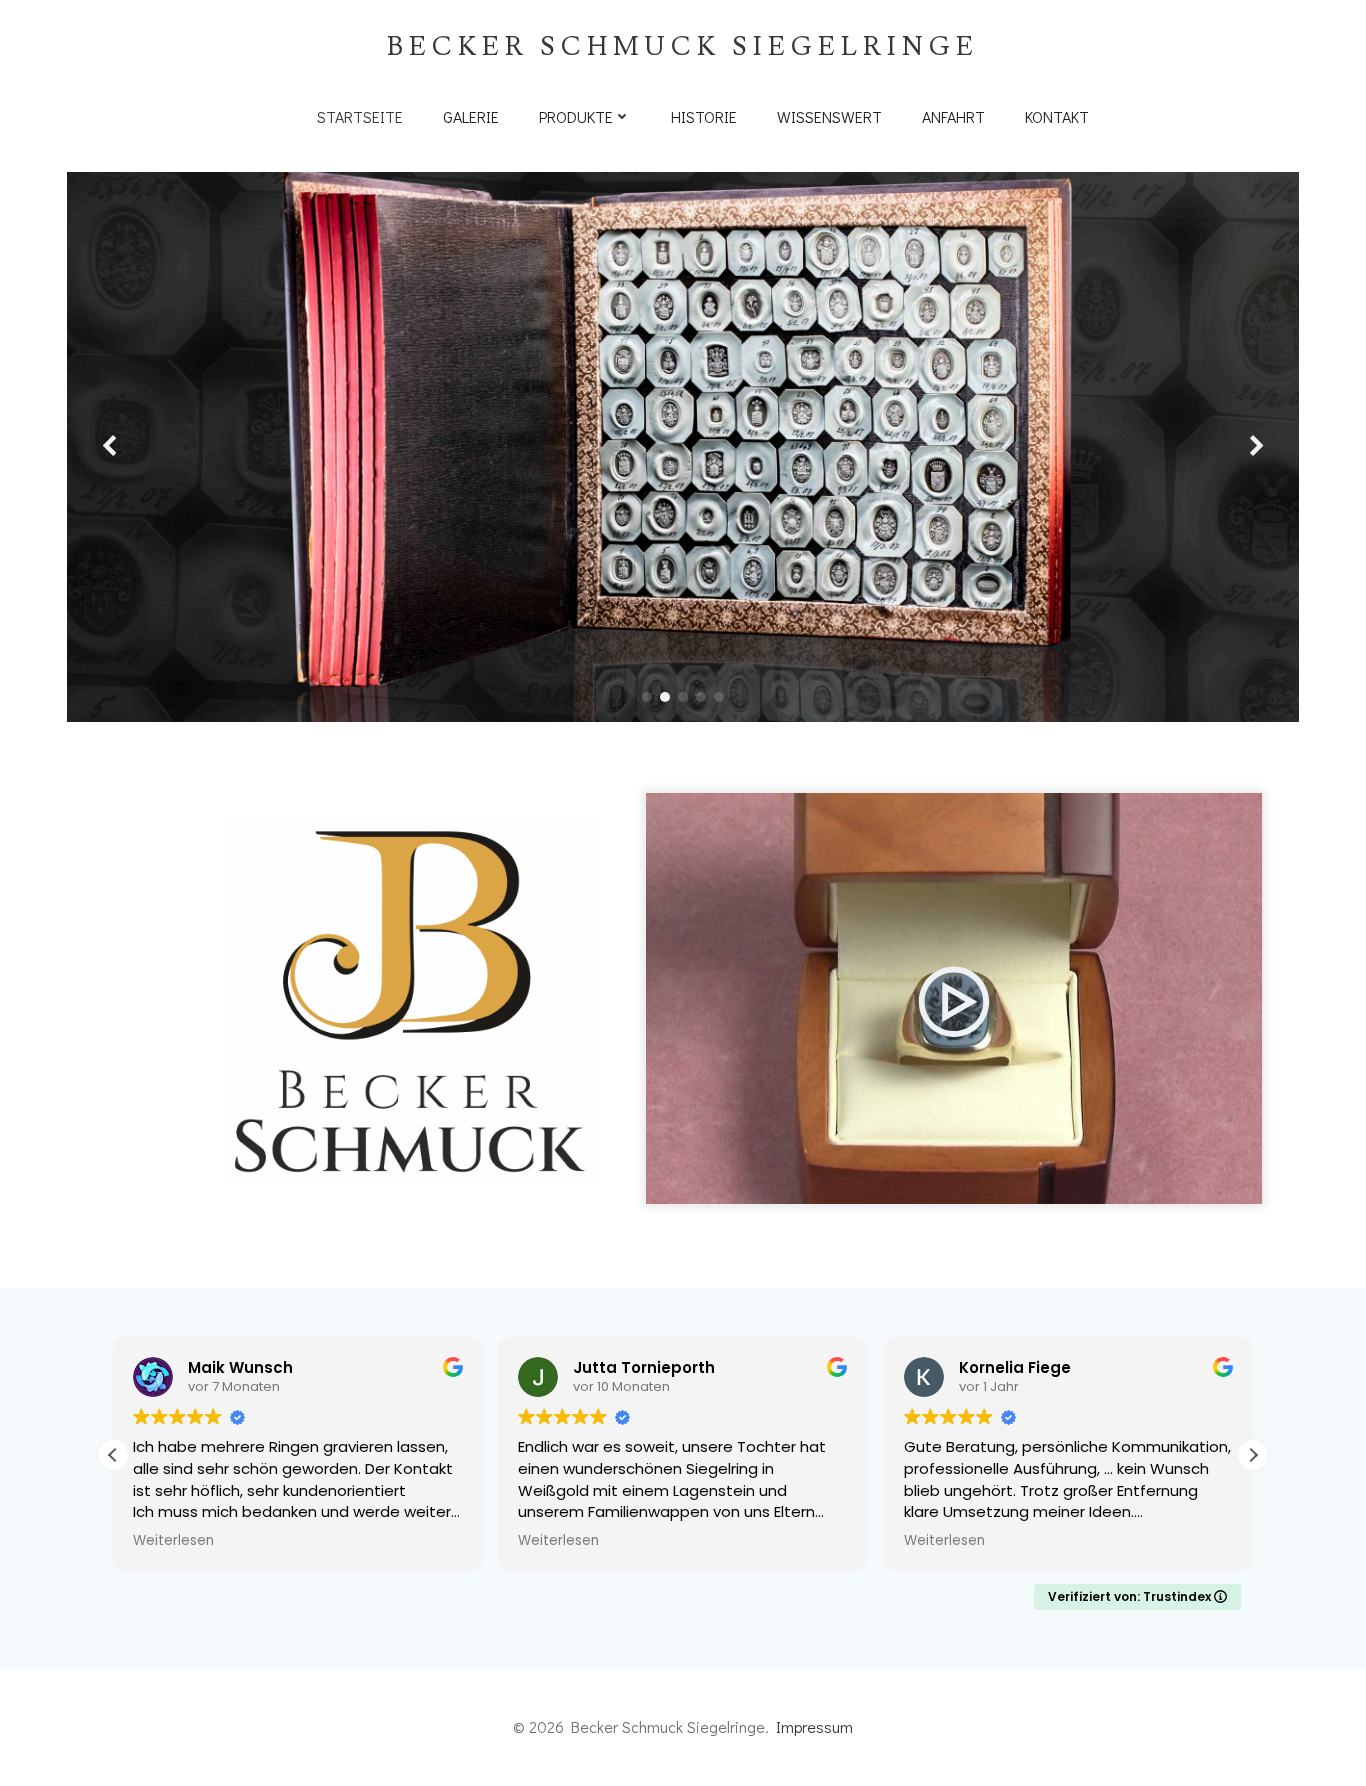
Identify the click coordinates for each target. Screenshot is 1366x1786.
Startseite (360, 116)
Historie (704, 116)
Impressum (814, 1726)
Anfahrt (953, 116)
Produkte (576, 116)
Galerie (471, 116)
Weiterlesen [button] (173, 1541)
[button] (647, 697)
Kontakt (1057, 116)
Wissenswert (829, 116)
